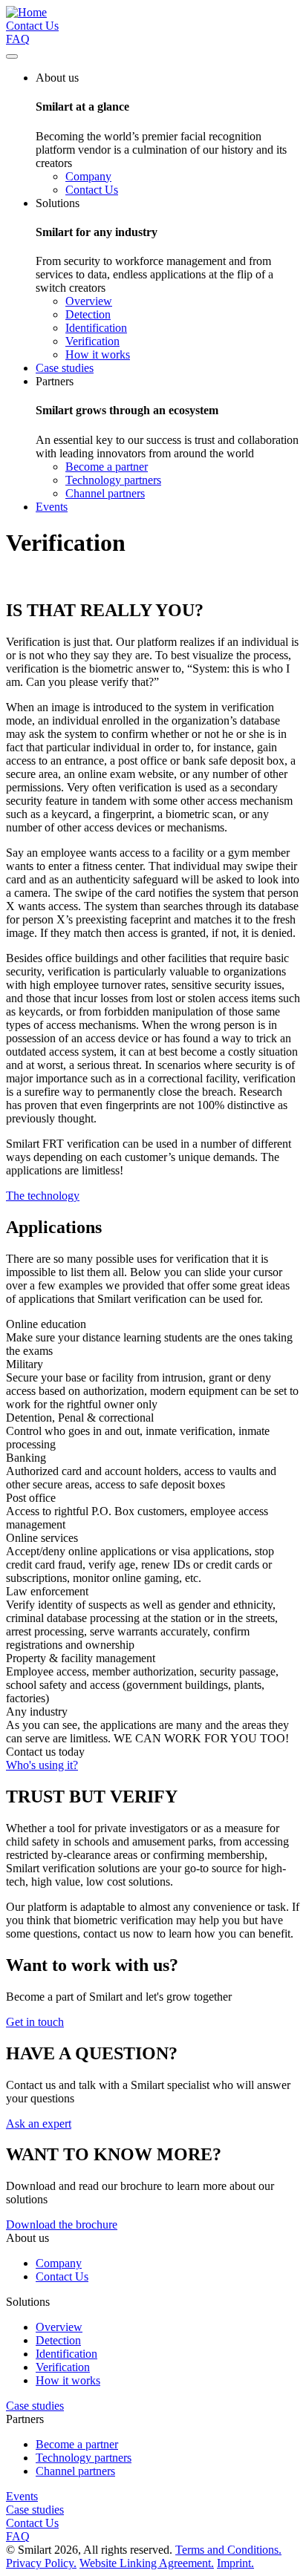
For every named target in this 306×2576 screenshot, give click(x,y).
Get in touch (35, 2022)
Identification (96, 328)
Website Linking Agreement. (147, 2563)
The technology (43, 1196)
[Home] (26, 12)
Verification (92, 341)
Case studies (35, 2406)
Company (88, 176)
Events (22, 2496)
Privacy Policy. (41, 2563)
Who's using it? (42, 1765)
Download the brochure (62, 2224)
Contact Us (32, 26)
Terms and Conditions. (228, 2550)
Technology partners (113, 480)
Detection (88, 314)
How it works (98, 354)
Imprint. (235, 2563)
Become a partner (107, 467)
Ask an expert (39, 2124)
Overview (89, 301)
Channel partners (105, 493)
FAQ (18, 39)
